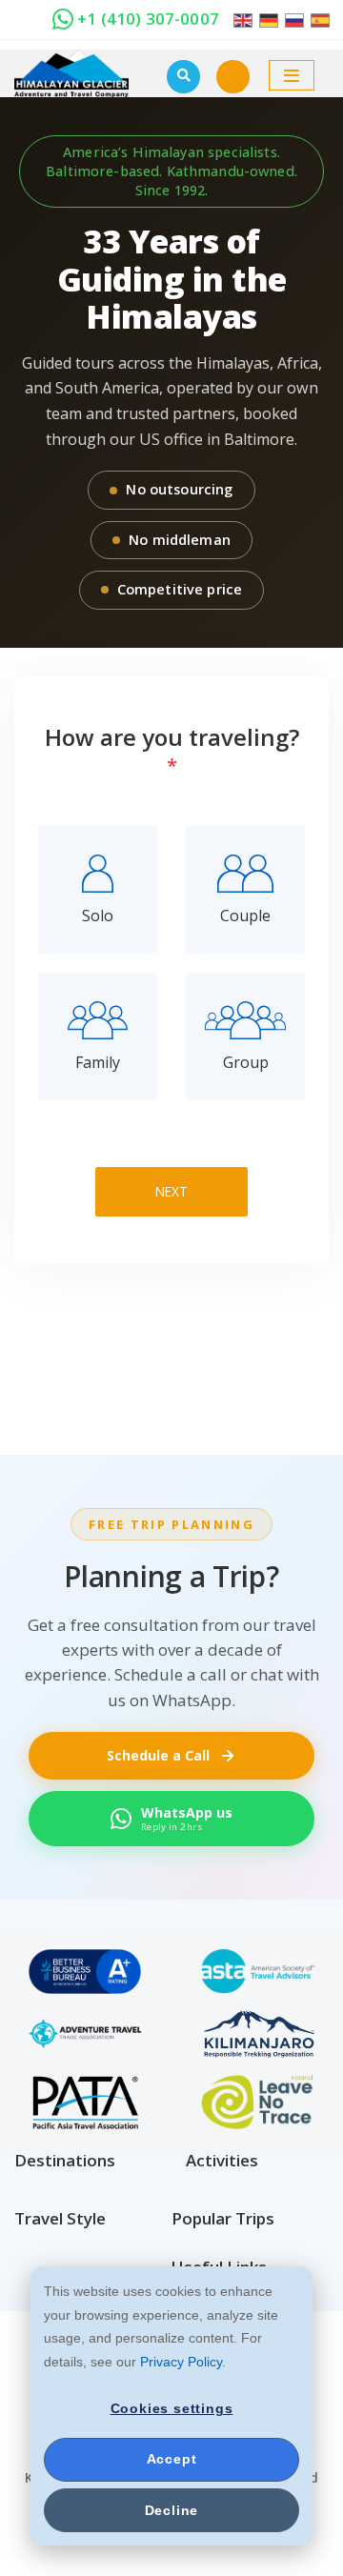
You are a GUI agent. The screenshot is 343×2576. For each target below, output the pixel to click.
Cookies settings (172, 2408)
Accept (172, 2459)
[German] (267, 19)
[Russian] (293, 19)
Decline (172, 2510)
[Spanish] (319, 19)
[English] (244, 19)
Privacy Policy (181, 2362)
